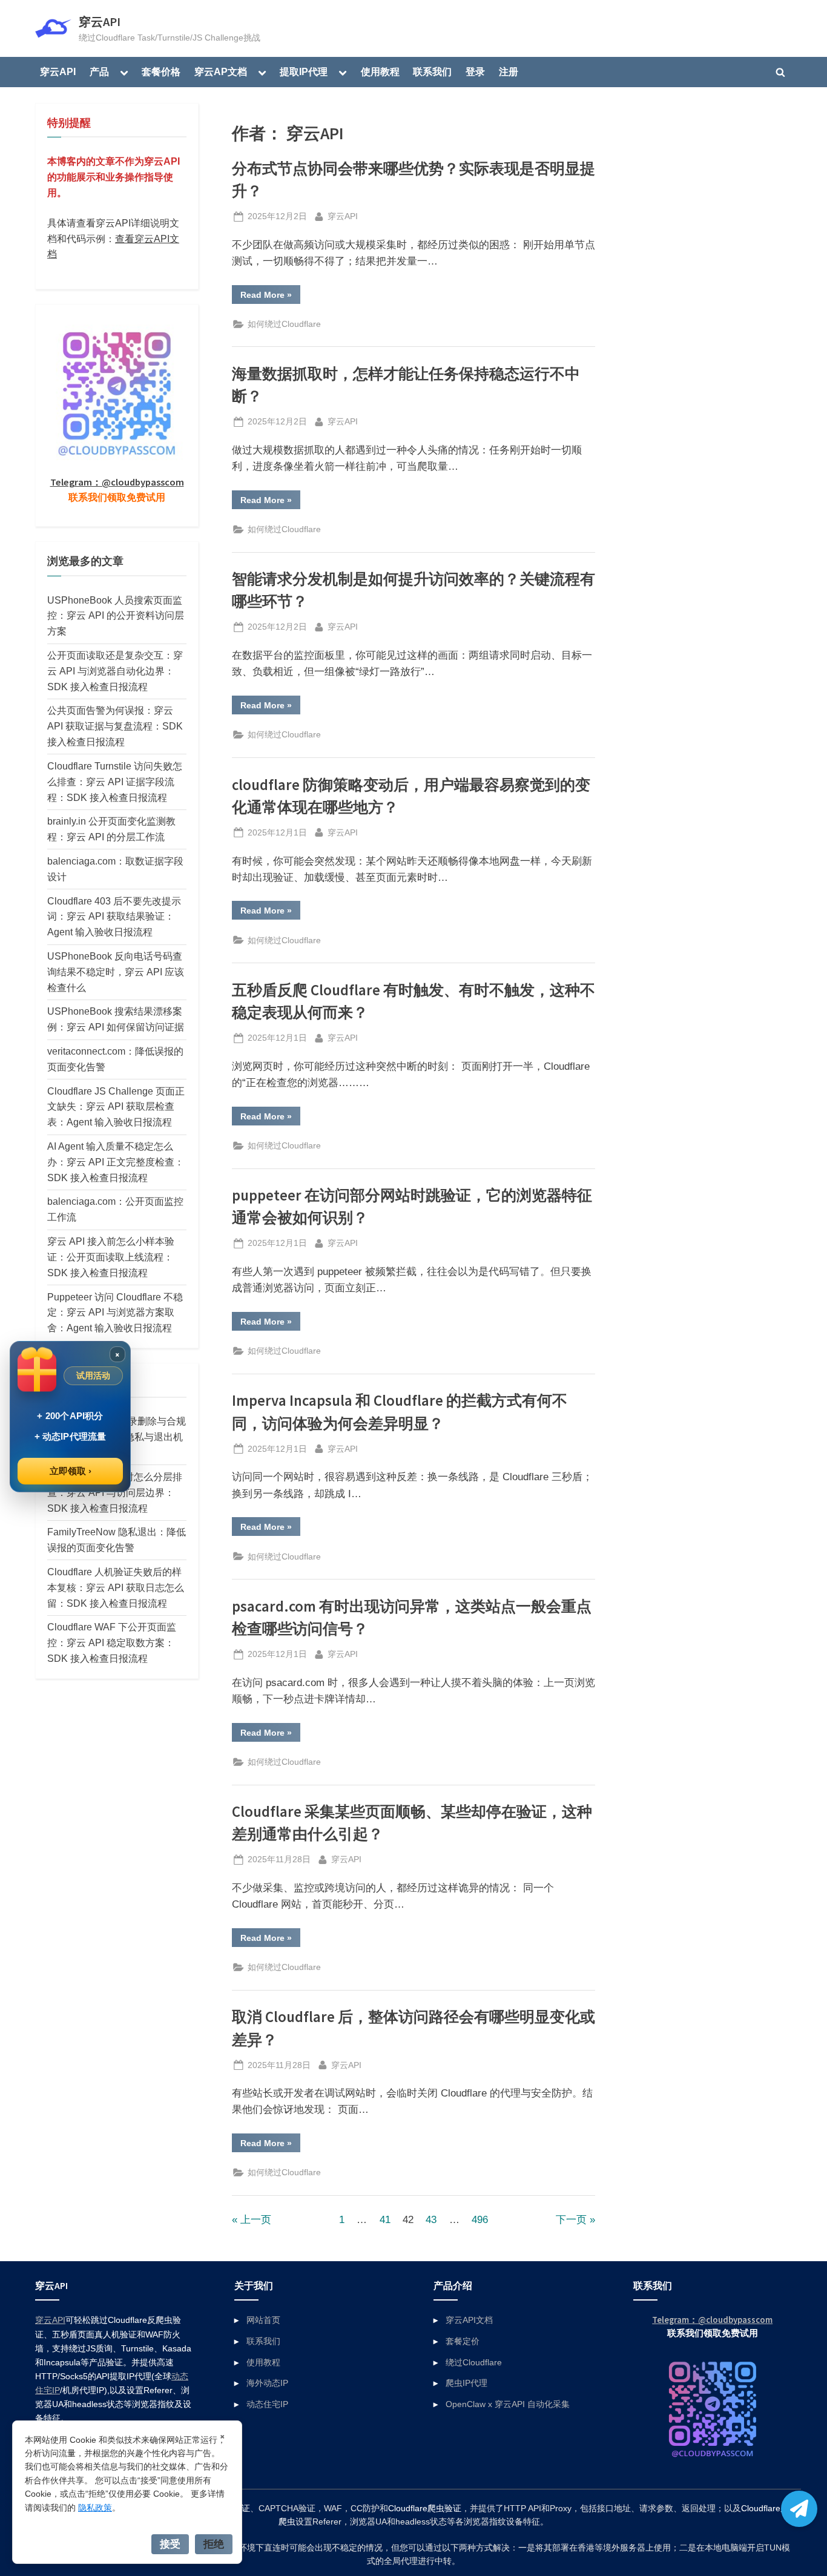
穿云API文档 (469, 2320)
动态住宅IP (267, 2404)
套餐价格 (161, 71)
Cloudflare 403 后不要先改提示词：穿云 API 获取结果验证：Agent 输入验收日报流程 (114, 917)
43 (431, 2220)
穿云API (100, 22)
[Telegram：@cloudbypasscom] (799, 2509)
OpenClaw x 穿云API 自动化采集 (508, 2404)
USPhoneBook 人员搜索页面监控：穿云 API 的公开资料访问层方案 (116, 616)
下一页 (571, 2220)
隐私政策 (95, 2508)
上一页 (256, 2220)
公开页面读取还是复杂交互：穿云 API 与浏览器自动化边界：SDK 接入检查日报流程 (115, 671)
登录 (475, 71)
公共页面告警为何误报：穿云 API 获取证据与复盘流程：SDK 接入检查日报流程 (115, 726)
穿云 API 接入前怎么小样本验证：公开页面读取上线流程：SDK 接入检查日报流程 (111, 1257)
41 (385, 2220)
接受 (170, 2544)
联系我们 (432, 71)
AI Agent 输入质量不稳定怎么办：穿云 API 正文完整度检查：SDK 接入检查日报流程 (116, 1162)
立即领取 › (71, 1471)
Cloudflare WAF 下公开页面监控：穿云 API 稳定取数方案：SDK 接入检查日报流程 (112, 1642)
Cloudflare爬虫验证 (425, 2508)
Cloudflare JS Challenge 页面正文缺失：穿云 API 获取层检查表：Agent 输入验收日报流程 (116, 1107)
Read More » (270, 297)
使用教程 (380, 71)
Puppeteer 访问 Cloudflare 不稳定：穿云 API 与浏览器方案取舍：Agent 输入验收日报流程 (115, 1313)
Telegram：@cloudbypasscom (117, 482)
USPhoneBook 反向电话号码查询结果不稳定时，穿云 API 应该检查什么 (116, 972)
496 (480, 2220)
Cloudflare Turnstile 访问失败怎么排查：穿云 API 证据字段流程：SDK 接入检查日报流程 (115, 782)
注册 (509, 71)
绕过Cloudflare (474, 2362)
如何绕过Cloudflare (284, 324)
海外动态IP (267, 2383)
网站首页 (263, 2320)
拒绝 (214, 2544)
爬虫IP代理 (466, 2383)
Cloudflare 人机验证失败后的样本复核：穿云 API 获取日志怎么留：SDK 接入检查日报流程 (116, 1587)
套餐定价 (463, 2341)
